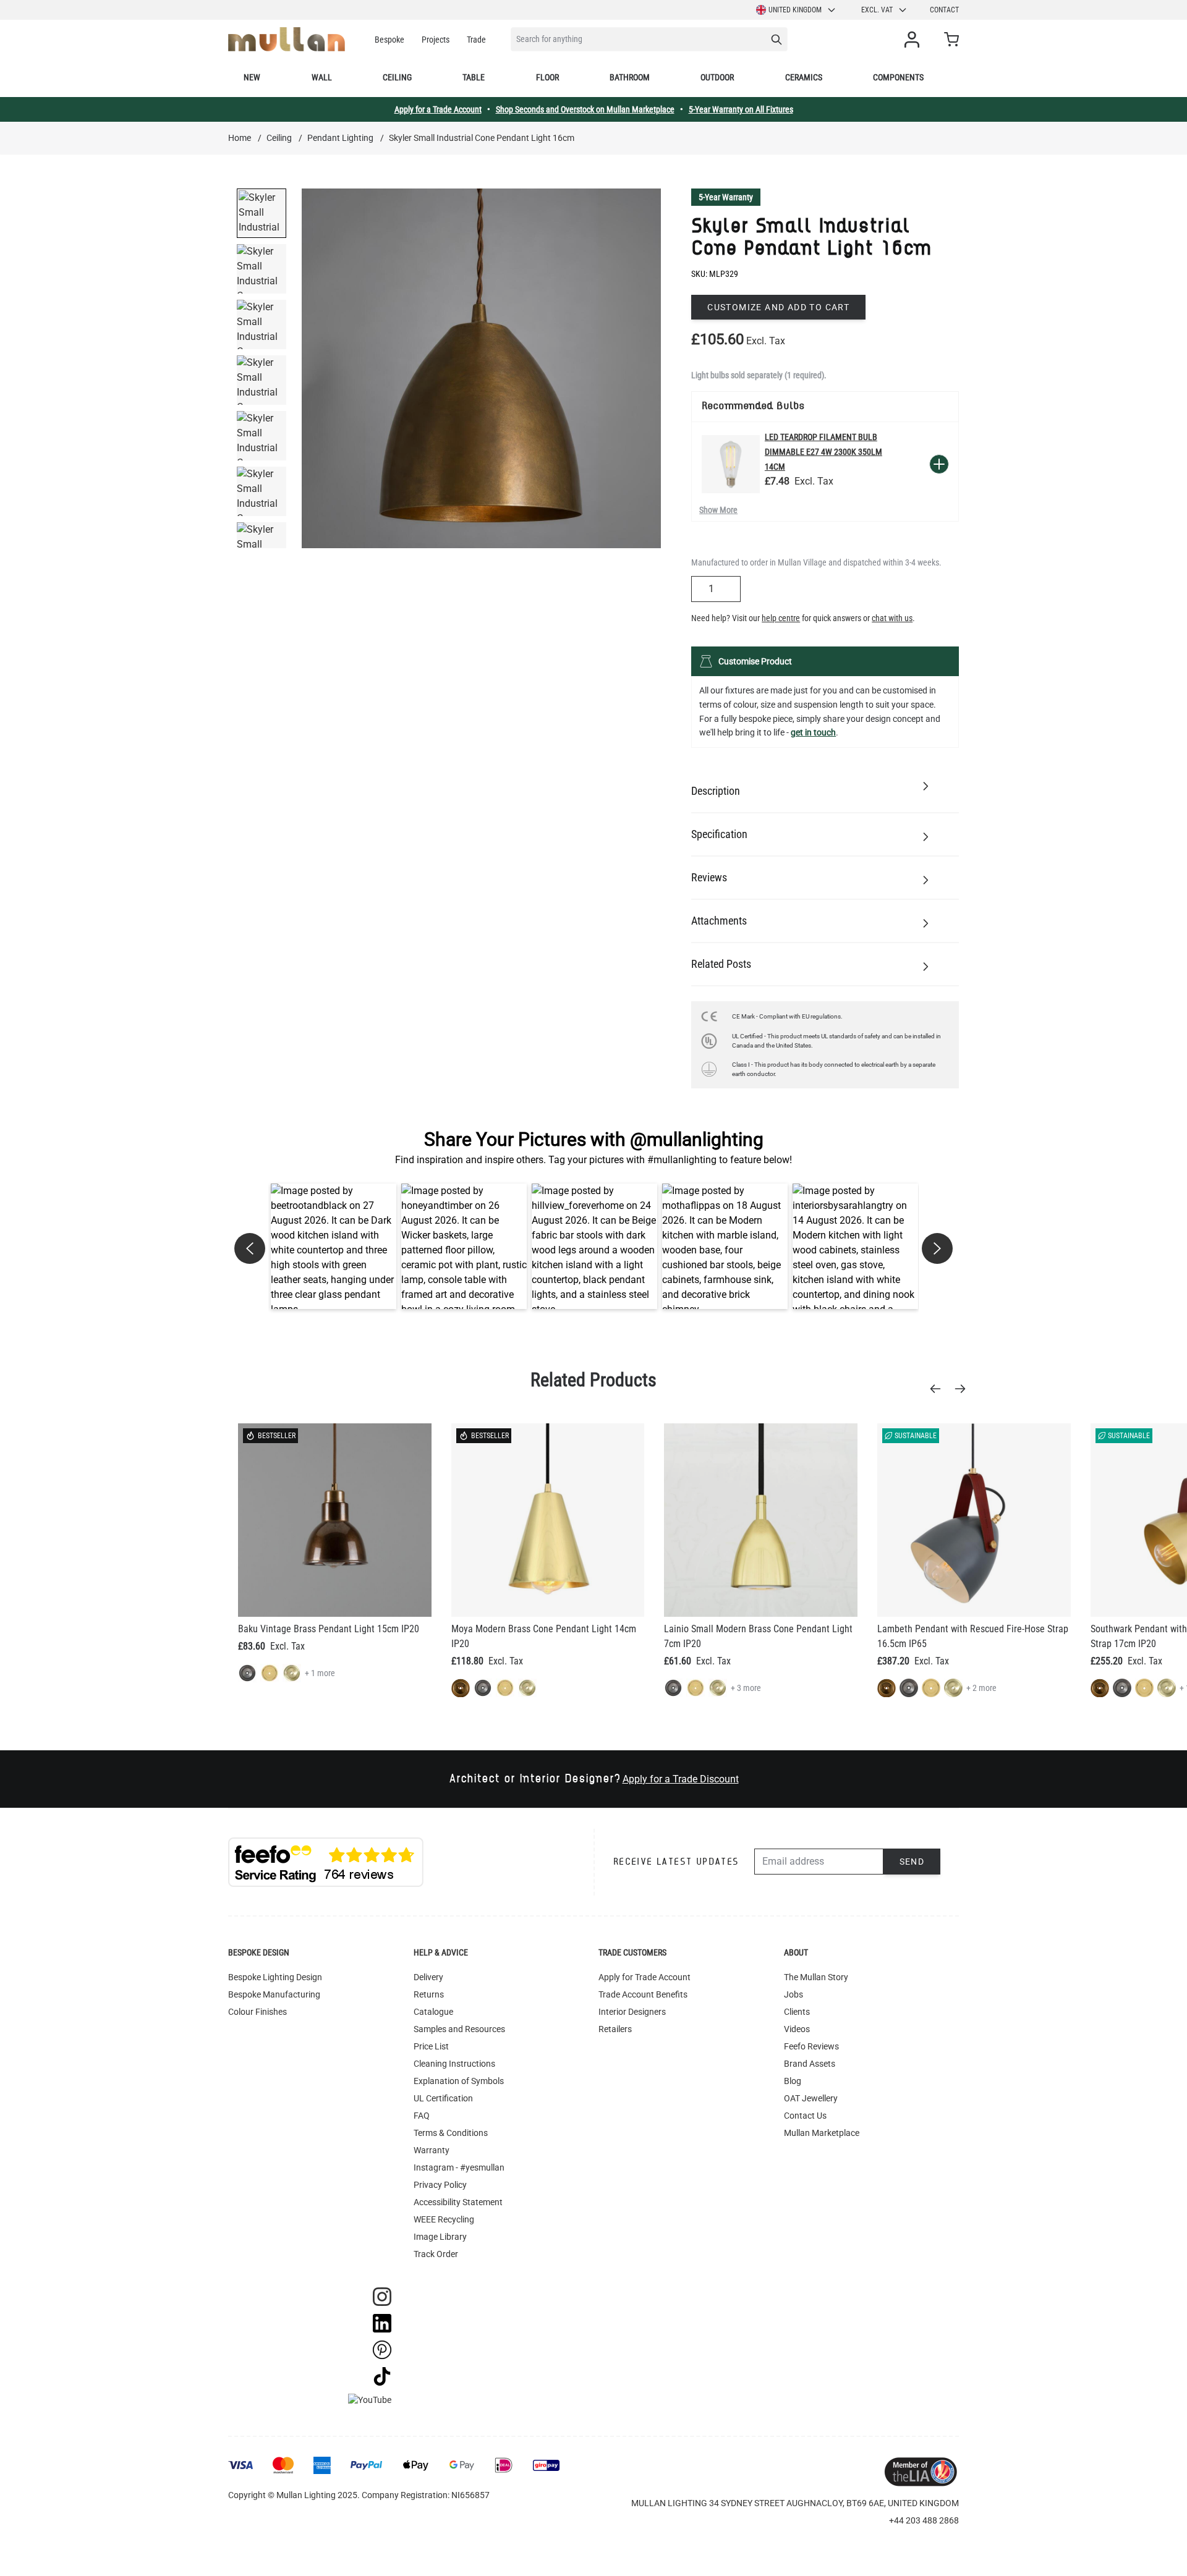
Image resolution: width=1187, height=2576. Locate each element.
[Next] (964, 1389)
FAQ (422, 2116)
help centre (781, 618)
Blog (793, 2081)
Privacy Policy (440, 2185)
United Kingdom (795, 10)
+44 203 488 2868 (924, 2520)
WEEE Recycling (444, 2219)
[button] (334, 1246)
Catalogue (433, 2012)
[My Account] (914, 40)
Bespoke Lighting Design (275, 1977)
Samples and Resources (459, 2029)
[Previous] (939, 1389)
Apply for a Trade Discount (681, 1779)
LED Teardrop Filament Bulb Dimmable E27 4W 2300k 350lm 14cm (823, 452)
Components (898, 77)
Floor (547, 77)
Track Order (436, 2254)
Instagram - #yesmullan (459, 2167)
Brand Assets (810, 2064)
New (252, 77)
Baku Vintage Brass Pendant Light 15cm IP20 (329, 1629)
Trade (476, 40)
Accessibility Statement (458, 2202)
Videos (797, 2029)
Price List (431, 2046)
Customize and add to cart (778, 307)
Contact (944, 10)
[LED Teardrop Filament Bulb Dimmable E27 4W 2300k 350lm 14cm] (731, 464)
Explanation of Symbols (459, 2081)
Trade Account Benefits (643, 1994)
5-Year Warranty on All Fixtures (741, 109)
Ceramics (804, 77)
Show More (718, 510)
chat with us (892, 618)
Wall (322, 77)
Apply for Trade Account (645, 1977)
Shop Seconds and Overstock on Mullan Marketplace (585, 109)
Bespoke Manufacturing (274, 1994)
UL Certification (443, 2098)
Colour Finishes (257, 2012)
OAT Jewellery (811, 2098)
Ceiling (397, 77)
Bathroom (630, 77)
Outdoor (717, 77)
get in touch (813, 732)
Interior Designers (632, 2012)
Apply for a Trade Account (438, 109)
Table (474, 77)
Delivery (428, 1977)
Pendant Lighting (340, 138)
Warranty (432, 2150)
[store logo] (287, 39)
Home (240, 138)
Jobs (793, 1994)
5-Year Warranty (726, 197)
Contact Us (805, 2116)
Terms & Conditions (451, 2133)
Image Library (440, 2237)
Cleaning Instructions (454, 2064)
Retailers (615, 2029)
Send (912, 1862)
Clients (797, 2012)
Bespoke (389, 40)
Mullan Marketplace (822, 2133)
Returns (429, 1994)
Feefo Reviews (811, 2046)
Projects (436, 40)
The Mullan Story (816, 1977)
